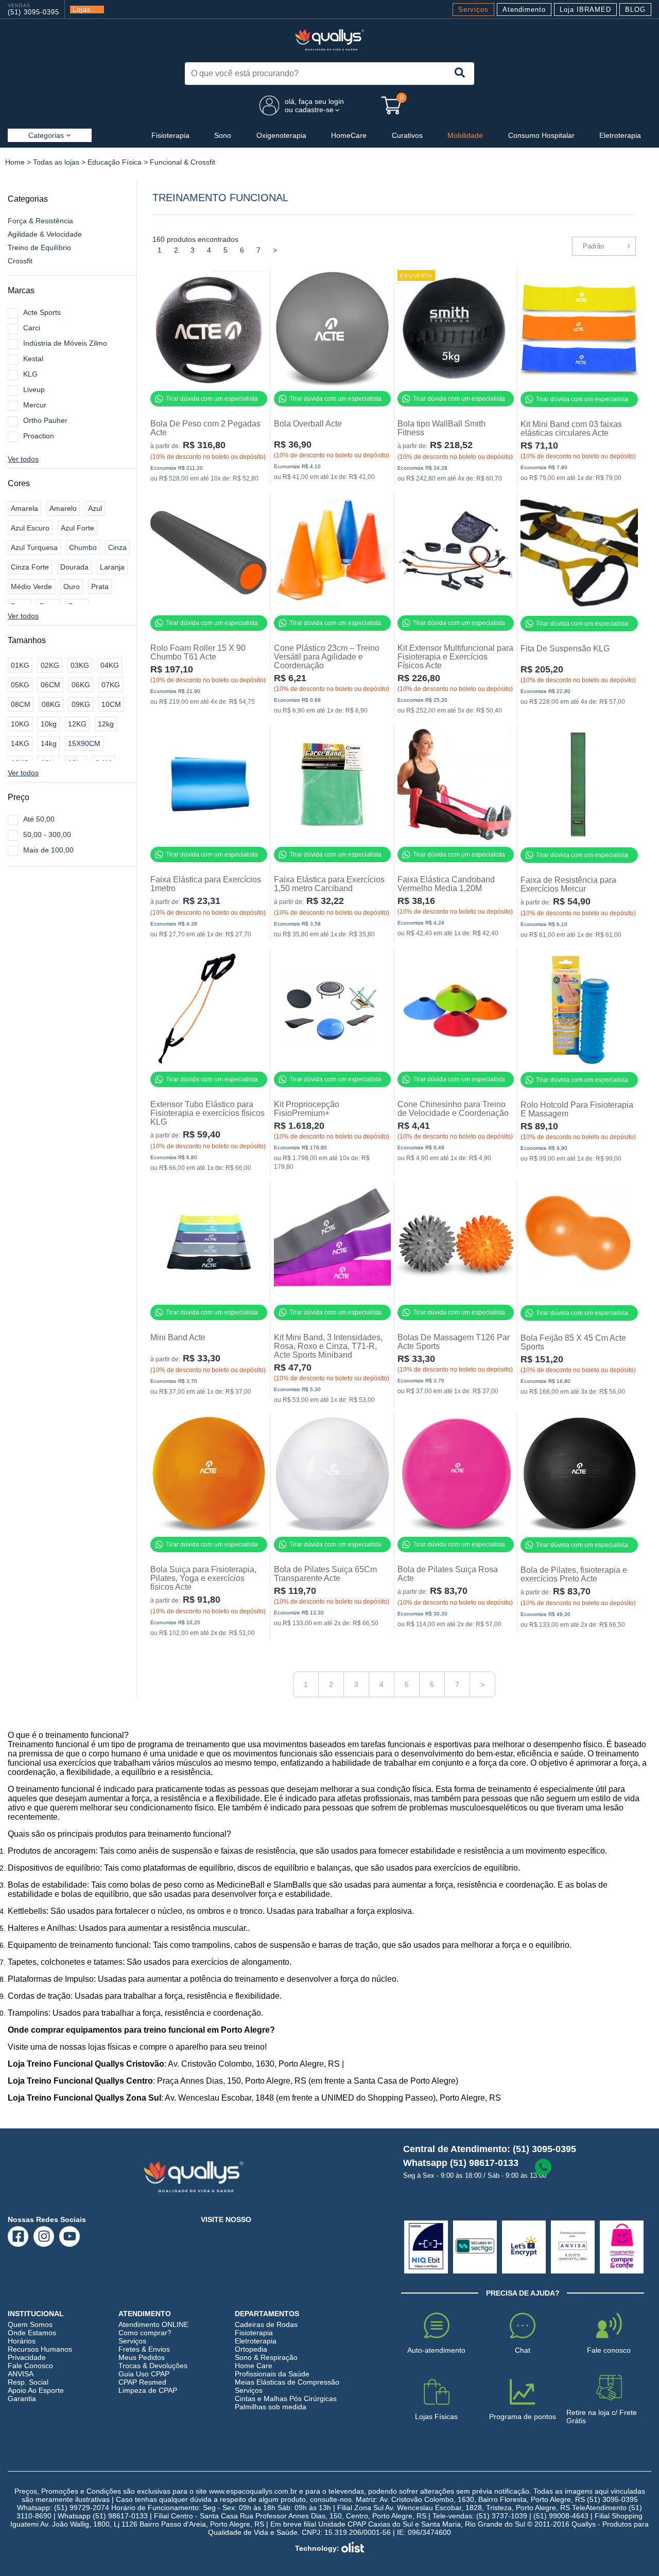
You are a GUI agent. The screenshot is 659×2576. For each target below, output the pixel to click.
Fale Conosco (30, 2366)
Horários (22, 2341)
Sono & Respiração (266, 2357)
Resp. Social (28, 2382)
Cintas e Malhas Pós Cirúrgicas (286, 2399)
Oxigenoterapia (281, 135)
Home (15, 162)
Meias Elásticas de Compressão (287, 2382)
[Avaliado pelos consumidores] (426, 2247)
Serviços (473, 10)
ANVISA (21, 2374)
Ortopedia (251, 2349)
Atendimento (524, 10)
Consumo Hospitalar (541, 135)
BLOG (635, 10)
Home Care (254, 2366)
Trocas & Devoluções (153, 2366)
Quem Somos (30, 2324)
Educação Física (115, 162)
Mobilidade (465, 135)
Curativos (407, 135)
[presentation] (459, 74)
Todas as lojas (56, 162)
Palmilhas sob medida (271, 2407)
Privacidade (27, 2357)
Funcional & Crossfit (183, 162)
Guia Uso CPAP (144, 2374)
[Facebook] (18, 2236)
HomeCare (349, 135)
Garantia (22, 2399)
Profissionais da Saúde (272, 2374)
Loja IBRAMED (585, 10)
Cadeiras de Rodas (266, 2324)
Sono (223, 135)
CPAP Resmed (142, 2382)
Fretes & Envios (144, 2349)
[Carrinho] (391, 105)
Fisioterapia (170, 135)
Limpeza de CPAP (148, 2390)
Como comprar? (145, 2333)
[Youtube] (70, 2236)
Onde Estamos (32, 2333)
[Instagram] (44, 2236)
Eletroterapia (620, 135)
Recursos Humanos (40, 2349)
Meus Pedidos (142, 2357)
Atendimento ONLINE (153, 2324)
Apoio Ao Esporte (36, 2390)
